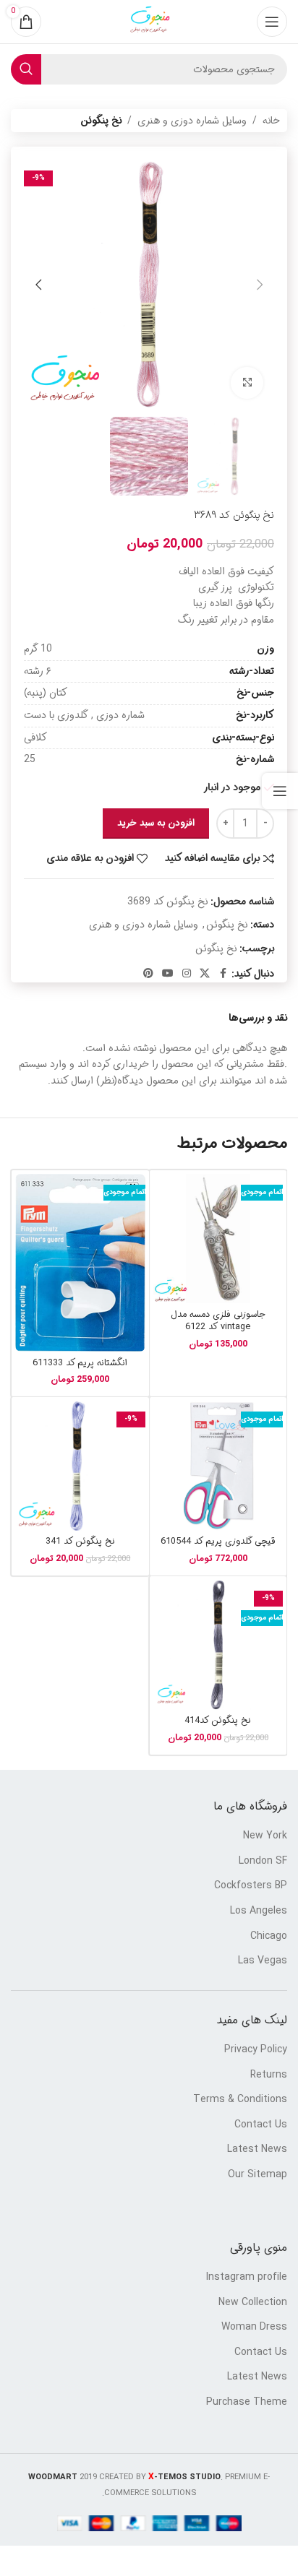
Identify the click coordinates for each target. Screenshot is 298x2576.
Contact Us (261, 2125)
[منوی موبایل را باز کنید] (272, 22)
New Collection (253, 2303)
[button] (260, 285)
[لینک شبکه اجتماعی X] (205, 974)
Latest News (257, 2150)
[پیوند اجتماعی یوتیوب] (168, 974)
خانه (271, 121)
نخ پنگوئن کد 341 (80, 1542)
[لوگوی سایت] (149, 22)
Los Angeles (259, 1911)
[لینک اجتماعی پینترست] (148, 974)
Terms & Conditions (240, 2100)
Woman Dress (254, 2328)
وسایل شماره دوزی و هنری (192, 121)
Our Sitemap (257, 2175)
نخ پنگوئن (101, 121)
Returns (269, 2075)
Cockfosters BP (251, 1886)
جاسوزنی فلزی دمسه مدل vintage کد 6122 (218, 1321)
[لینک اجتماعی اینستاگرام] (187, 974)
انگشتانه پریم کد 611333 (80, 1363)
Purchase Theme (247, 2403)
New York (265, 1836)
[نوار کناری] (280, 791)
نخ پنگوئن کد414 (218, 1721)
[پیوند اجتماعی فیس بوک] (223, 974)
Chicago (269, 1937)
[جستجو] (26, 69)
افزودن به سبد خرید (156, 823)
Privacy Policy (256, 2050)
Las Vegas (263, 1961)
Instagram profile (247, 2278)
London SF (263, 1862)
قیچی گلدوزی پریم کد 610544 (218, 1542)
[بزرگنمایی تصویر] (247, 383)
